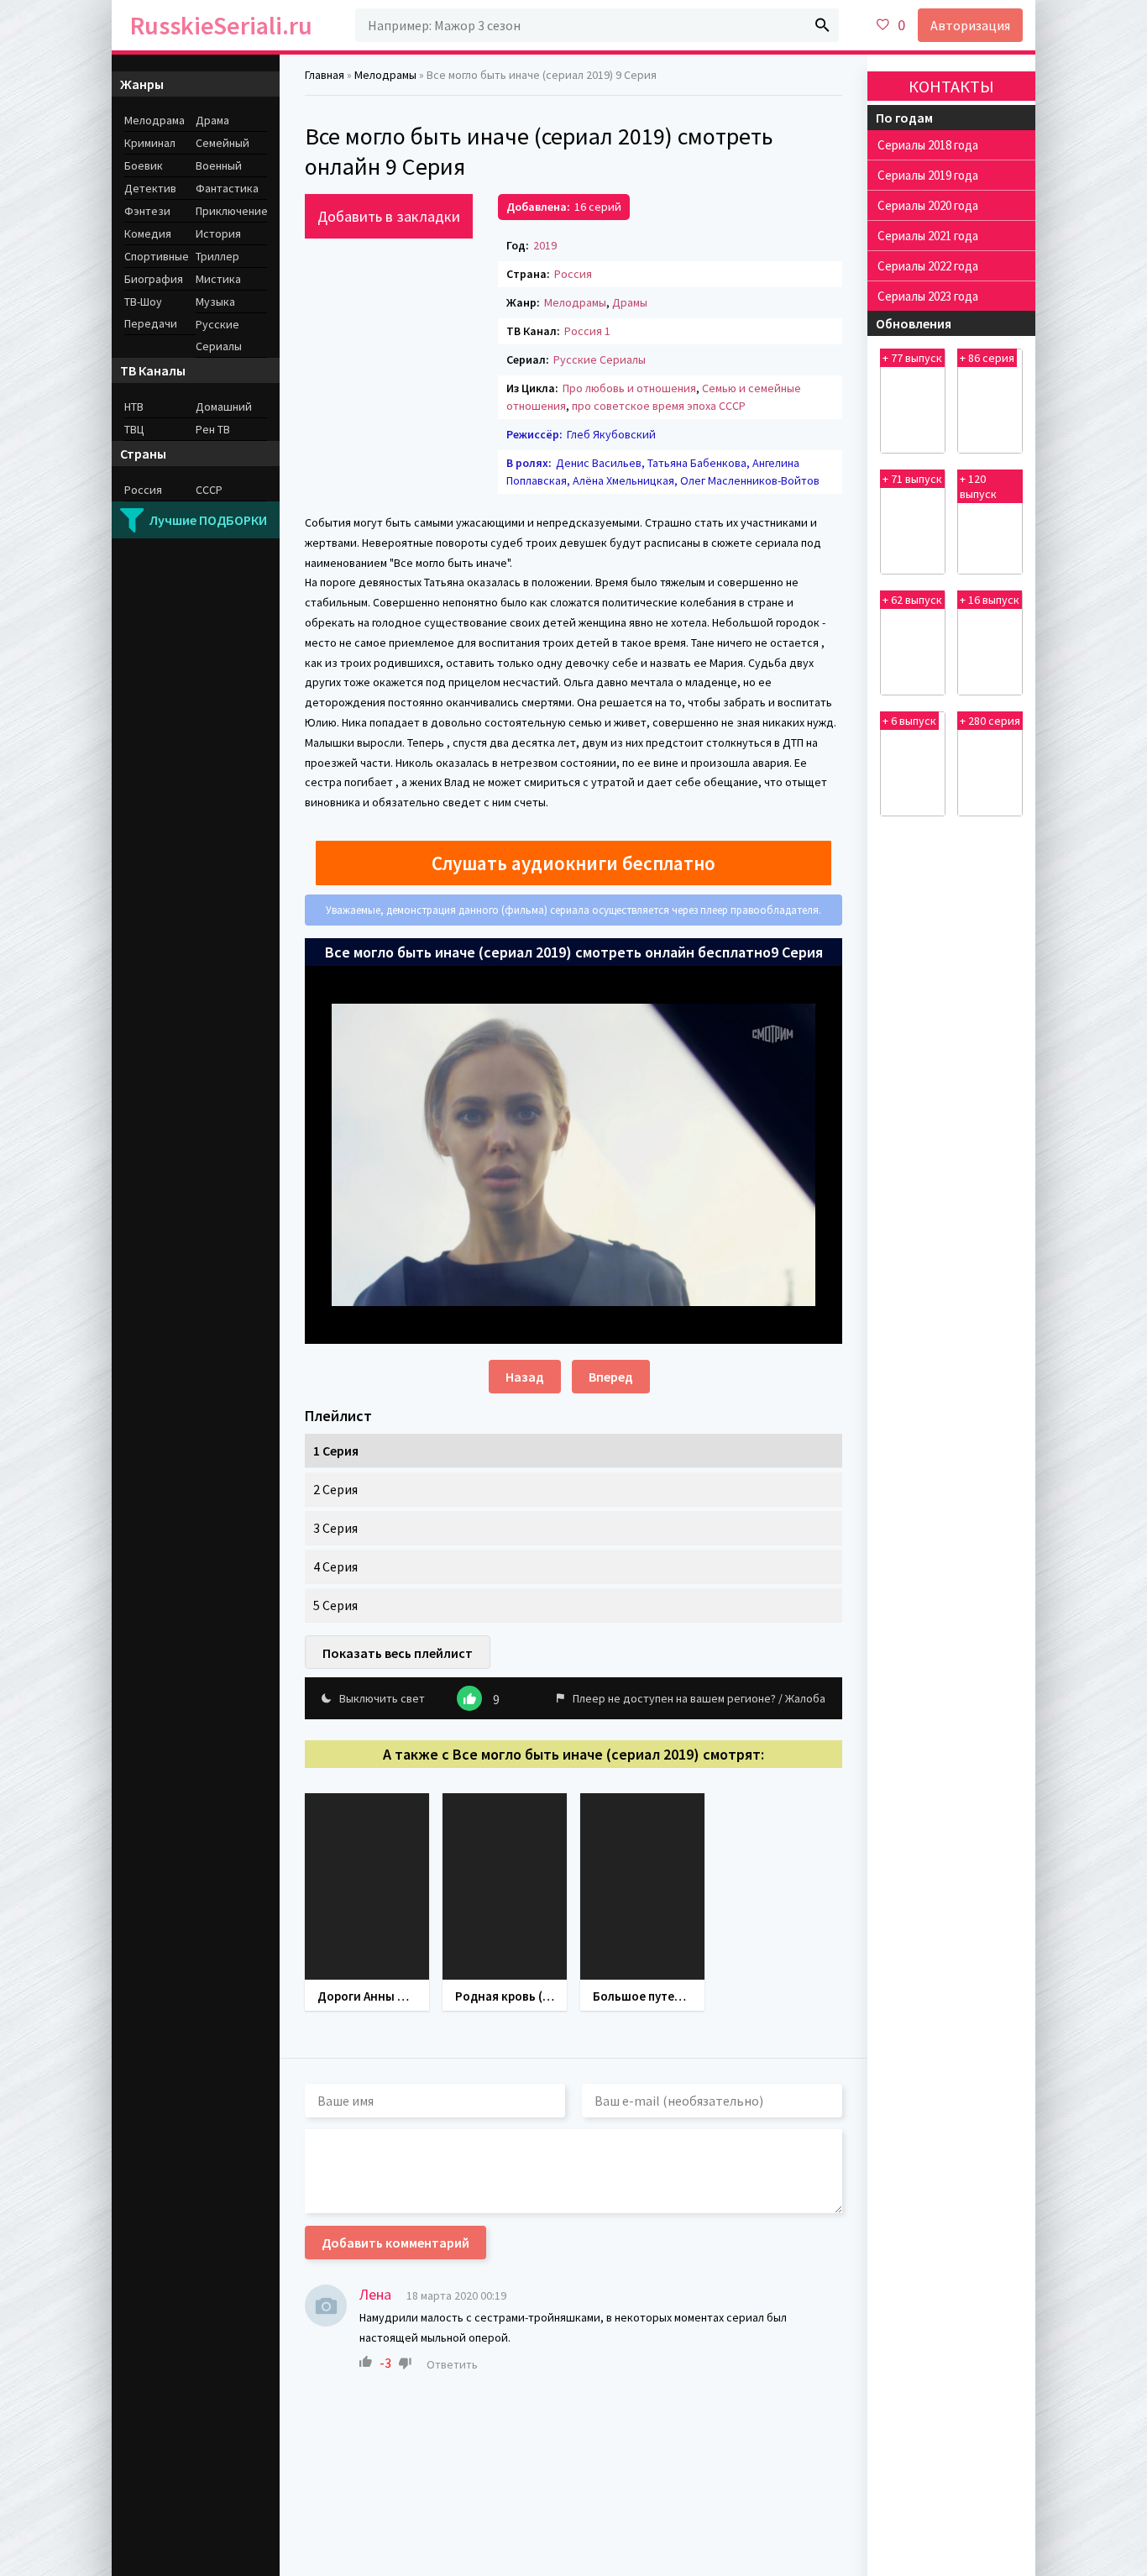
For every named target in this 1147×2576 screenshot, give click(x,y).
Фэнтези (147, 211)
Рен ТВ (213, 429)
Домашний (224, 407)
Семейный (223, 143)
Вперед (611, 1377)
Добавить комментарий (395, 2243)
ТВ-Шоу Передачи (151, 312)
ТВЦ (134, 429)
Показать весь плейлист (398, 1653)
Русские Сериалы (600, 359)
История (218, 233)
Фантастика (227, 188)
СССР (209, 490)
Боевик (144, 165)
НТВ (134, 407)
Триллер (217, 256)
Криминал (150, 143)
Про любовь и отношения (629, 388)
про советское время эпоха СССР (659, 406)
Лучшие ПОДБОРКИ (208, 520)
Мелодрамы (575, 302)
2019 (545, 245)
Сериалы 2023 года (928, 296)
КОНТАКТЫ (951, 86)
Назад (525, 1377)
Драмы (630, 302)
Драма (212, 120)
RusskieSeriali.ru (221, 25)
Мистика (218, 279)
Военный (219, 165)
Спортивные (157, 256)
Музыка (215, 302)
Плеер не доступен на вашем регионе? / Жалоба (699, 1698)
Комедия (148, 233)
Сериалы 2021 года (928, 236)
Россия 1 (587, 331)
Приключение (231, 211)
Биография (154, 279)
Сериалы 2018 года (928, 145)
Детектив (150, 188)
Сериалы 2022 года (928, 266)
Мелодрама (155, 120)
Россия (573, 274)
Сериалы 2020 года (928, 205)
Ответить (452, 2364)
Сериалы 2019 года (928, 175)
